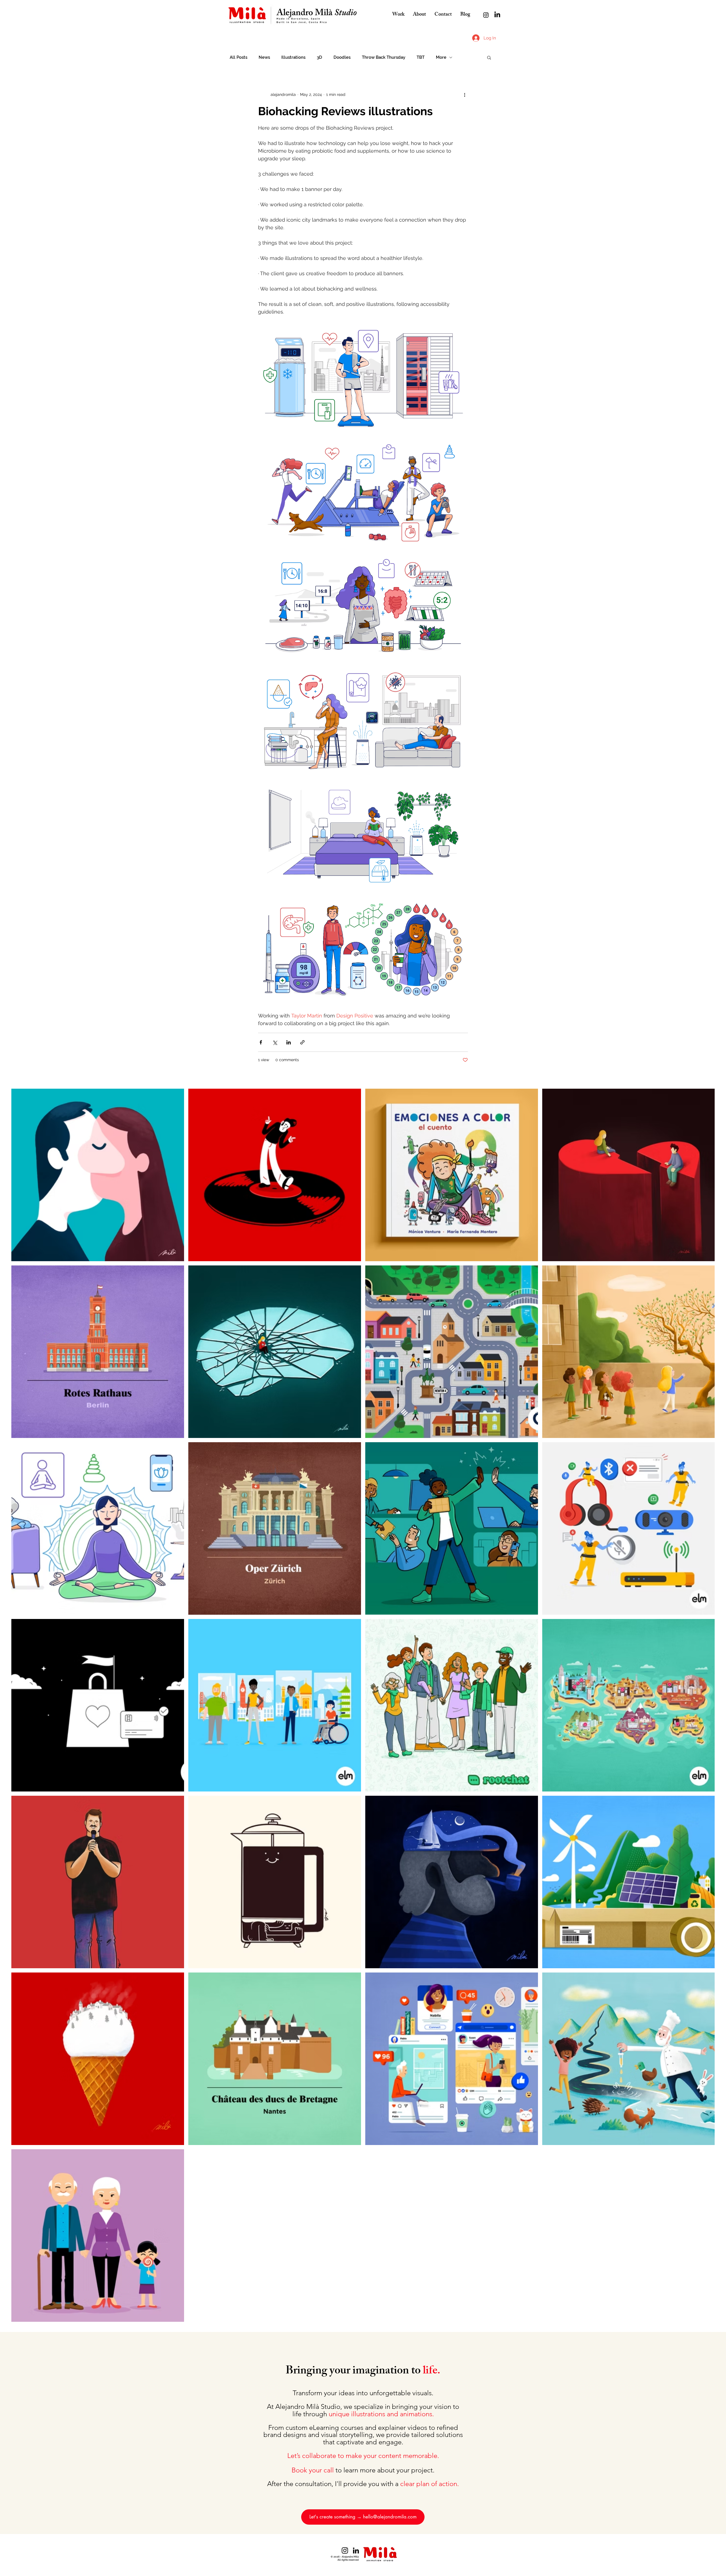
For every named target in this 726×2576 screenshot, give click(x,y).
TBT (421, 57)
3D (319, 57)
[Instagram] (486, 15)
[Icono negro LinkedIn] (356, 2550)
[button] (489, 58)
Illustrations (293, 57)
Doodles (342, 57)
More (441, 57)
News (264, 57)
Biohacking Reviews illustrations (345, 111)
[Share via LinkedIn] (289, 1042)
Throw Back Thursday (384, 57)
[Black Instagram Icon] (345, 2550)
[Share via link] (302, 1042)
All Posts (239, 57)
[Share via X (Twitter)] (275, 1042)
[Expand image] (363, 378)
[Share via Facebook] (261, 1042)
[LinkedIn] (497, 15)
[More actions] (465, 94)
